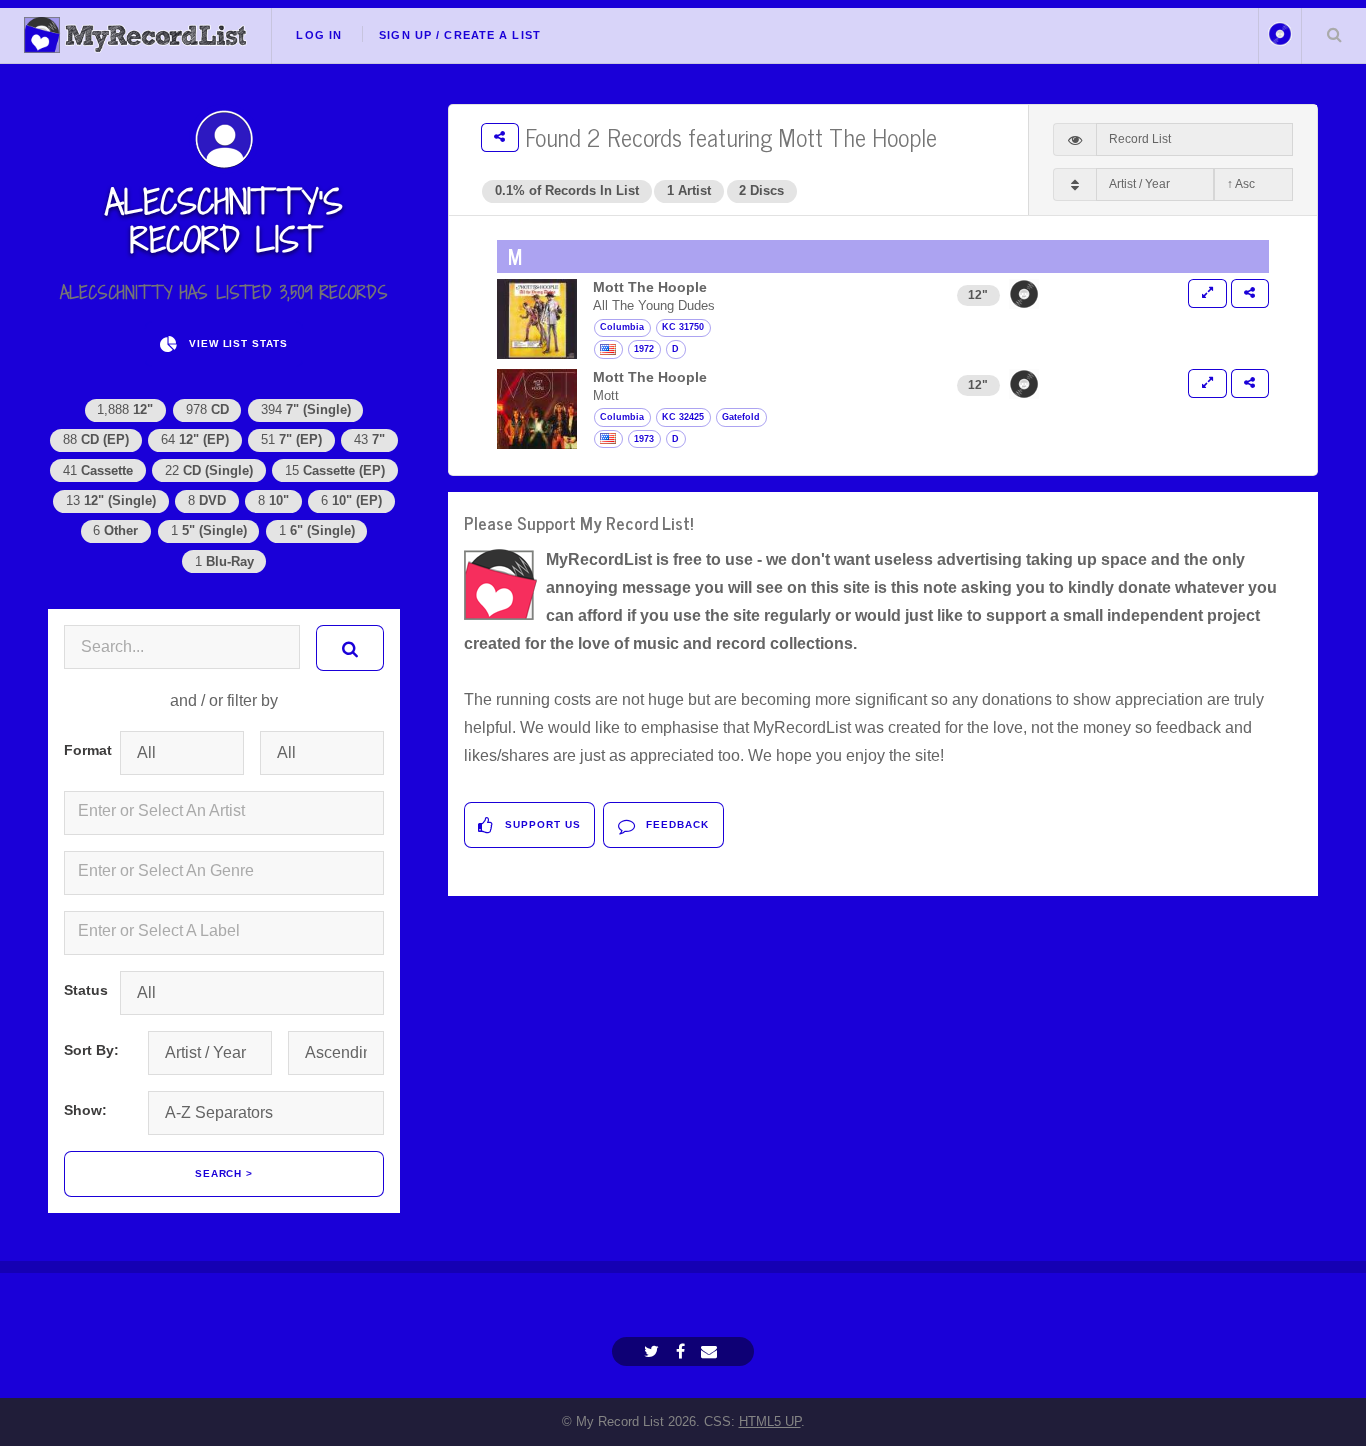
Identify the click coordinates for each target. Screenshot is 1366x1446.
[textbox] (228, 811)
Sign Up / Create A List (460, 35)
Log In (319, 35)
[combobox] (224, 813)
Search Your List (1334, 34)
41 (98, 470)
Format (84, 750)
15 (335, 470)
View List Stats (236, 343)
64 (195, 439)
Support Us (541, 824)
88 (96, 439)
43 (369, 439)
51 (291, 439)
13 (111, 500)
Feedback (675, 824)
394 (306, 409)
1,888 (125, 409)
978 (207, 409)
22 (209, 470)
